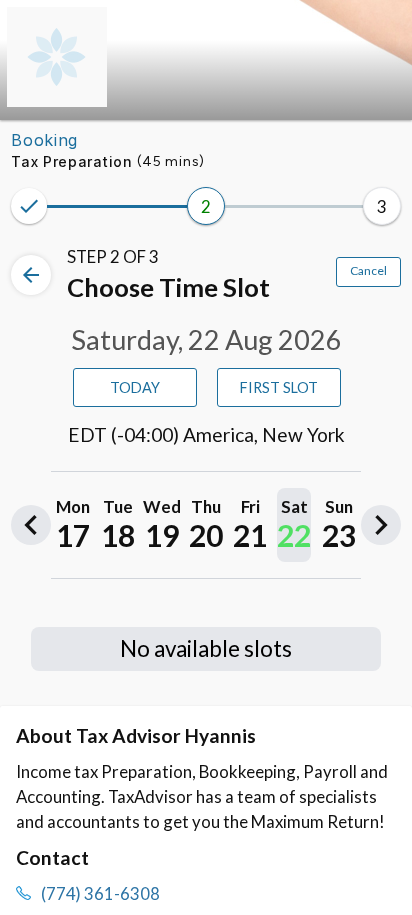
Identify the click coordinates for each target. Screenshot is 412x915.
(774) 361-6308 (100, 893)
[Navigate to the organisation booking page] (57, 100)
